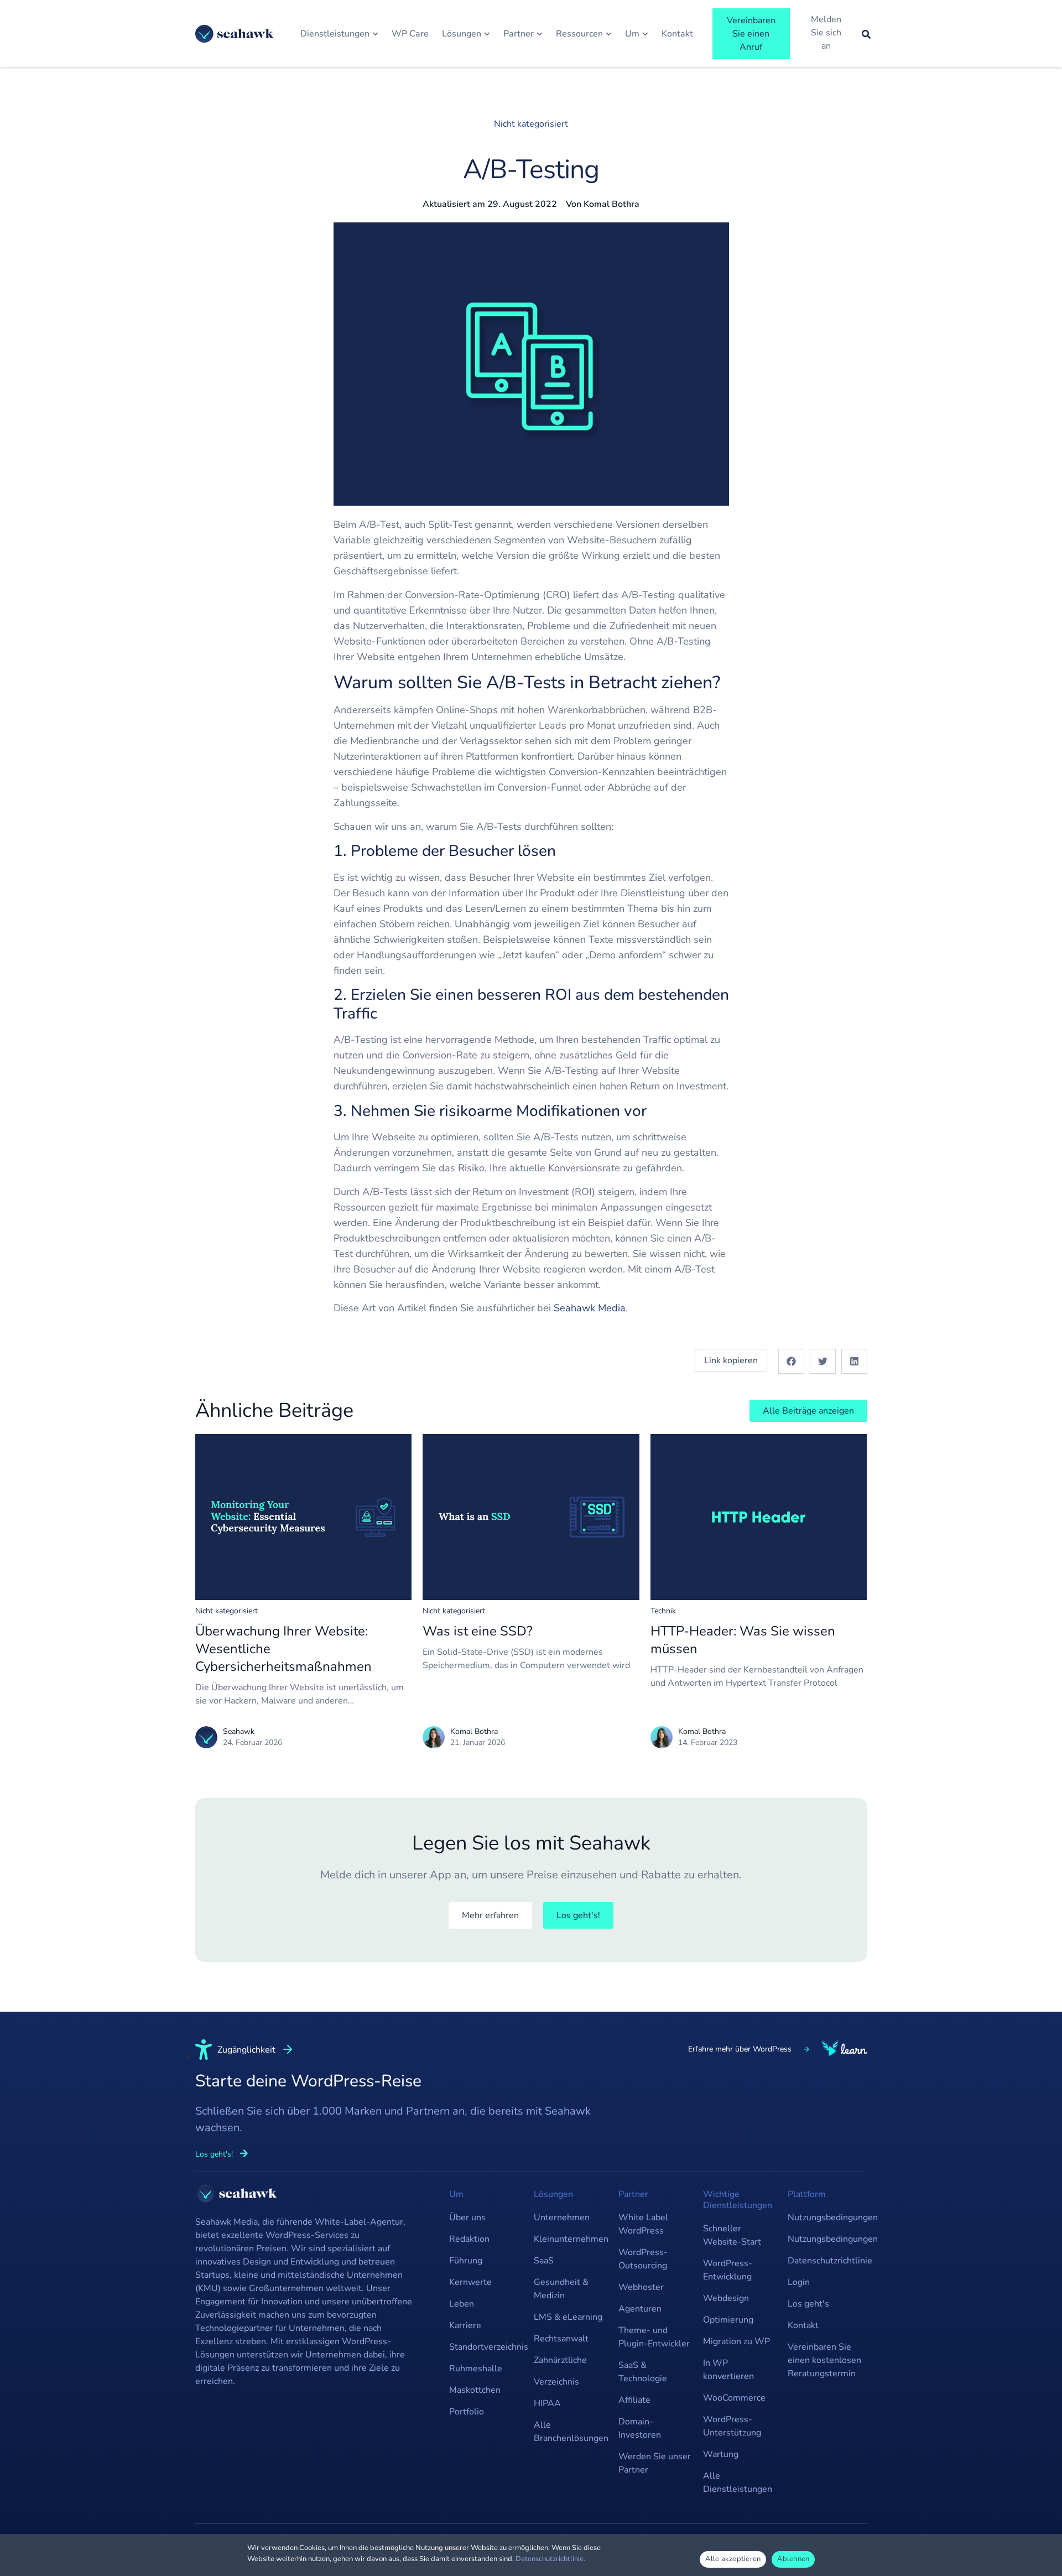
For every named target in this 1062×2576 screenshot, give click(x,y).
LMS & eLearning (568, 2317)
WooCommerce (734, 2398)
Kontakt (803, 2325)
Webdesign (726, 2298)
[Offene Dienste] (375, 34)
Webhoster (641, 2287)
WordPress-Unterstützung (732, 2426)
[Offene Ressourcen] (609, 34)
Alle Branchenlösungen (571, 2432)
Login (799, 2282)
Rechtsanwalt (561, 2339)
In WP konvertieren (728, 2370)
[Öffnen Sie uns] (645, 34)
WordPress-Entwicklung (728, 2270)
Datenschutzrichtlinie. (550, 2559)
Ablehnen (793, 2559)
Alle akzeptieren (733, 2559)
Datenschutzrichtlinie (824, 2261)
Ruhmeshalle (476, 2369)
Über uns (467, 2217)
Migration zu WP (736, 2341)
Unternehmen (562, 2217)
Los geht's (808, 2304)
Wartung (721, 2454)
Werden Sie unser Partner (655, 2463)
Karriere (465, 2325)
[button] (791, 1361)
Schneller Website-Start (732, 2235)
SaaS (544, 2261)
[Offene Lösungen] (487, 34)
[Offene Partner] (540, 34)
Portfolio (467, 2412)
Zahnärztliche (560, 2360)
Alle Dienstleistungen (738, 2482)
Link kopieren (731, 1360)
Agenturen (640, 2309)
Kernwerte (470, 2282)
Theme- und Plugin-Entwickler (654, 2337)
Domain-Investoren (640, 2428)
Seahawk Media (590, 1308)
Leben (462, 2304)
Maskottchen (475, 2390)
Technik (663, 1611)
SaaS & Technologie (643, 2372)
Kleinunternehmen (571, 2239)
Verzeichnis (556, 2382)
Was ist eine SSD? (478, 1631)
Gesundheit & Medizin (561, 2289)
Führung (466, 2261)
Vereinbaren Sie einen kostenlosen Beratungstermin (824, 2360)
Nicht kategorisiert (531, 124)
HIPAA (547, 2403)
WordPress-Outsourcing (643, 2259)
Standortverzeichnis (486, 2347)
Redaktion (469, 2239)
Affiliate (634, 2400)
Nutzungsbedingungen (824, 2217)
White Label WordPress (643, 2224)
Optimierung (728, 2320)
